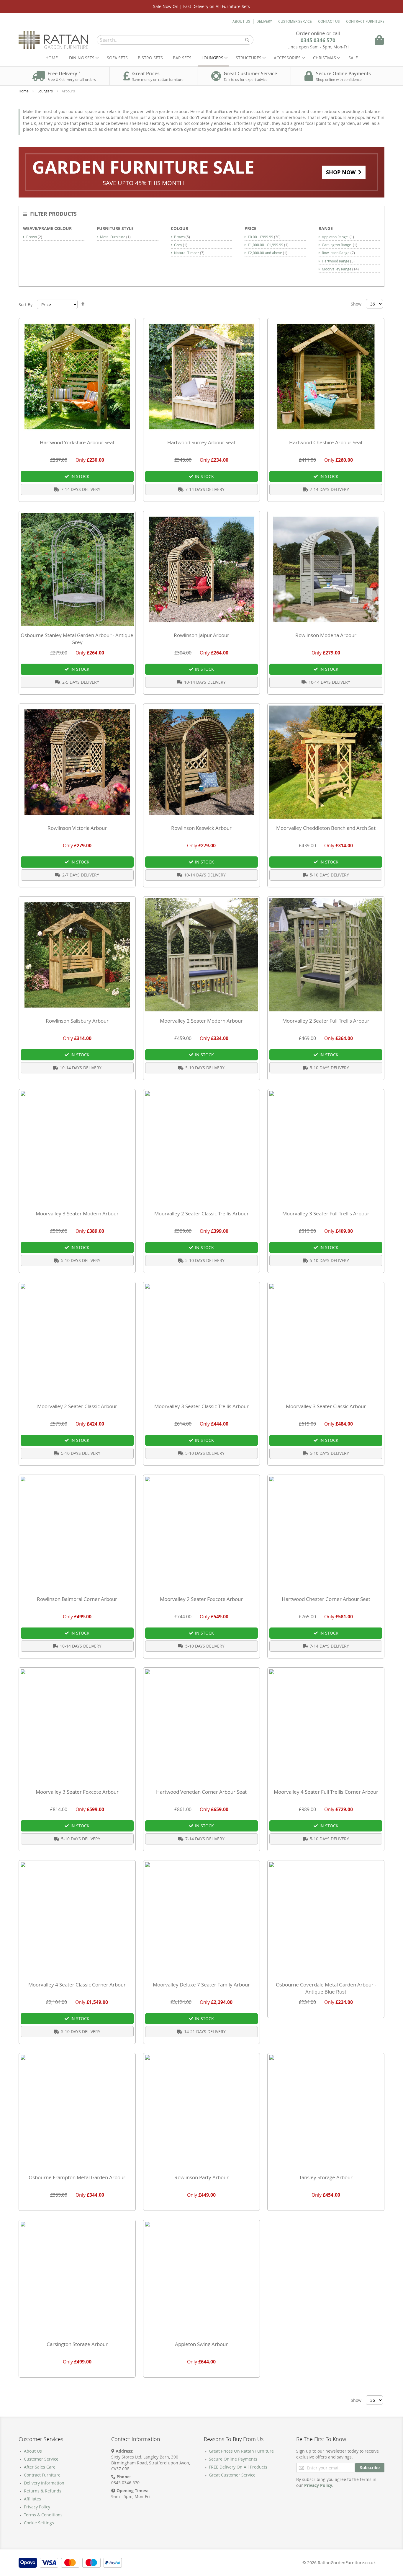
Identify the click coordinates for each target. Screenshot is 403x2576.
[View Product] (326, 569)
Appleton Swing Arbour (201, 2344)
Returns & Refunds (43, 2491)
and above (268, 253)
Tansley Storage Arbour (326, 2177)
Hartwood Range (338, 261)
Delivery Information (44, 2483)
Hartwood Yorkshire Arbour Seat (77, 442)
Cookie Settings (39, 2523)
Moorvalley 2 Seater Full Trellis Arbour (326, 1021)
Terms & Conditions (43, 2515)
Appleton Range (338, 237)
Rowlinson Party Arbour (201, 2177)
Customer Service (295, 21)
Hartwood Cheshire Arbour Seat (326, 442)
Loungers (46, 91)
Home (52, 58)
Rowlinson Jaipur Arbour (201, 635)
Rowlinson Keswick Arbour (201, 828)
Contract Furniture (365, 21)
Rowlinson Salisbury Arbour (77, 1021)
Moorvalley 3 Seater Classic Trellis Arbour (201, 1406)
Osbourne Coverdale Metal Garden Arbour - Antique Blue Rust (326, 1988)
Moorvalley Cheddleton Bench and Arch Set (326, 828)
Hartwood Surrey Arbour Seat (201, 442)
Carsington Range (340, 245)
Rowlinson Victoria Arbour (77, 828)
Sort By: (26, 305)
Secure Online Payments (233, 2459)
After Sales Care (40, 2467)
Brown (34, 237)
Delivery (264, 21)
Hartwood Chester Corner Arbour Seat (326, 1599)
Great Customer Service (232, 2475)
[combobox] (175, 40)
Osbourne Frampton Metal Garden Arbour (77, 2177)
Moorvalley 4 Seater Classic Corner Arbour (77, 1985)
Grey (181, 245)
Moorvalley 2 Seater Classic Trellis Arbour (201, 1213)
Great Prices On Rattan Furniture (241, 2451)
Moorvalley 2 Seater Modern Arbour (201, 1021)
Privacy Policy (37, 2507)
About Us (241, 21)
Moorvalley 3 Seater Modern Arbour (77, 1213)
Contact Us (329, 21)
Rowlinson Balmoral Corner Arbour (77, 1599)
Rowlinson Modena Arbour (326, 635)
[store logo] (54, 40)
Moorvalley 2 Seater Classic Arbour (77, 1406)
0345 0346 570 (318, 40)
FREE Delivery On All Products (238, 2467)
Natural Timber (189, 253)
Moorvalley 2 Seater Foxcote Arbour (201, 1599)
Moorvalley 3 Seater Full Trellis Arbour (326, 1213)
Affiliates (32, 2499)
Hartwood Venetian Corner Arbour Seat (201, 1792)
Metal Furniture (115, 237)
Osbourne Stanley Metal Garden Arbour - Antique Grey (77, 639)
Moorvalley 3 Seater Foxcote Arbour (77, 1792)
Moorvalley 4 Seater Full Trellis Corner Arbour (326, 1792)
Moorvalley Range (340, 269)
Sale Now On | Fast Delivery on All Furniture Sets (201, 6)
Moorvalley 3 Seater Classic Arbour (326, 1406)
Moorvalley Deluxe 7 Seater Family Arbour (201, 1985)
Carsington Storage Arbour (77, 2344)
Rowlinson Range (338, 253)
